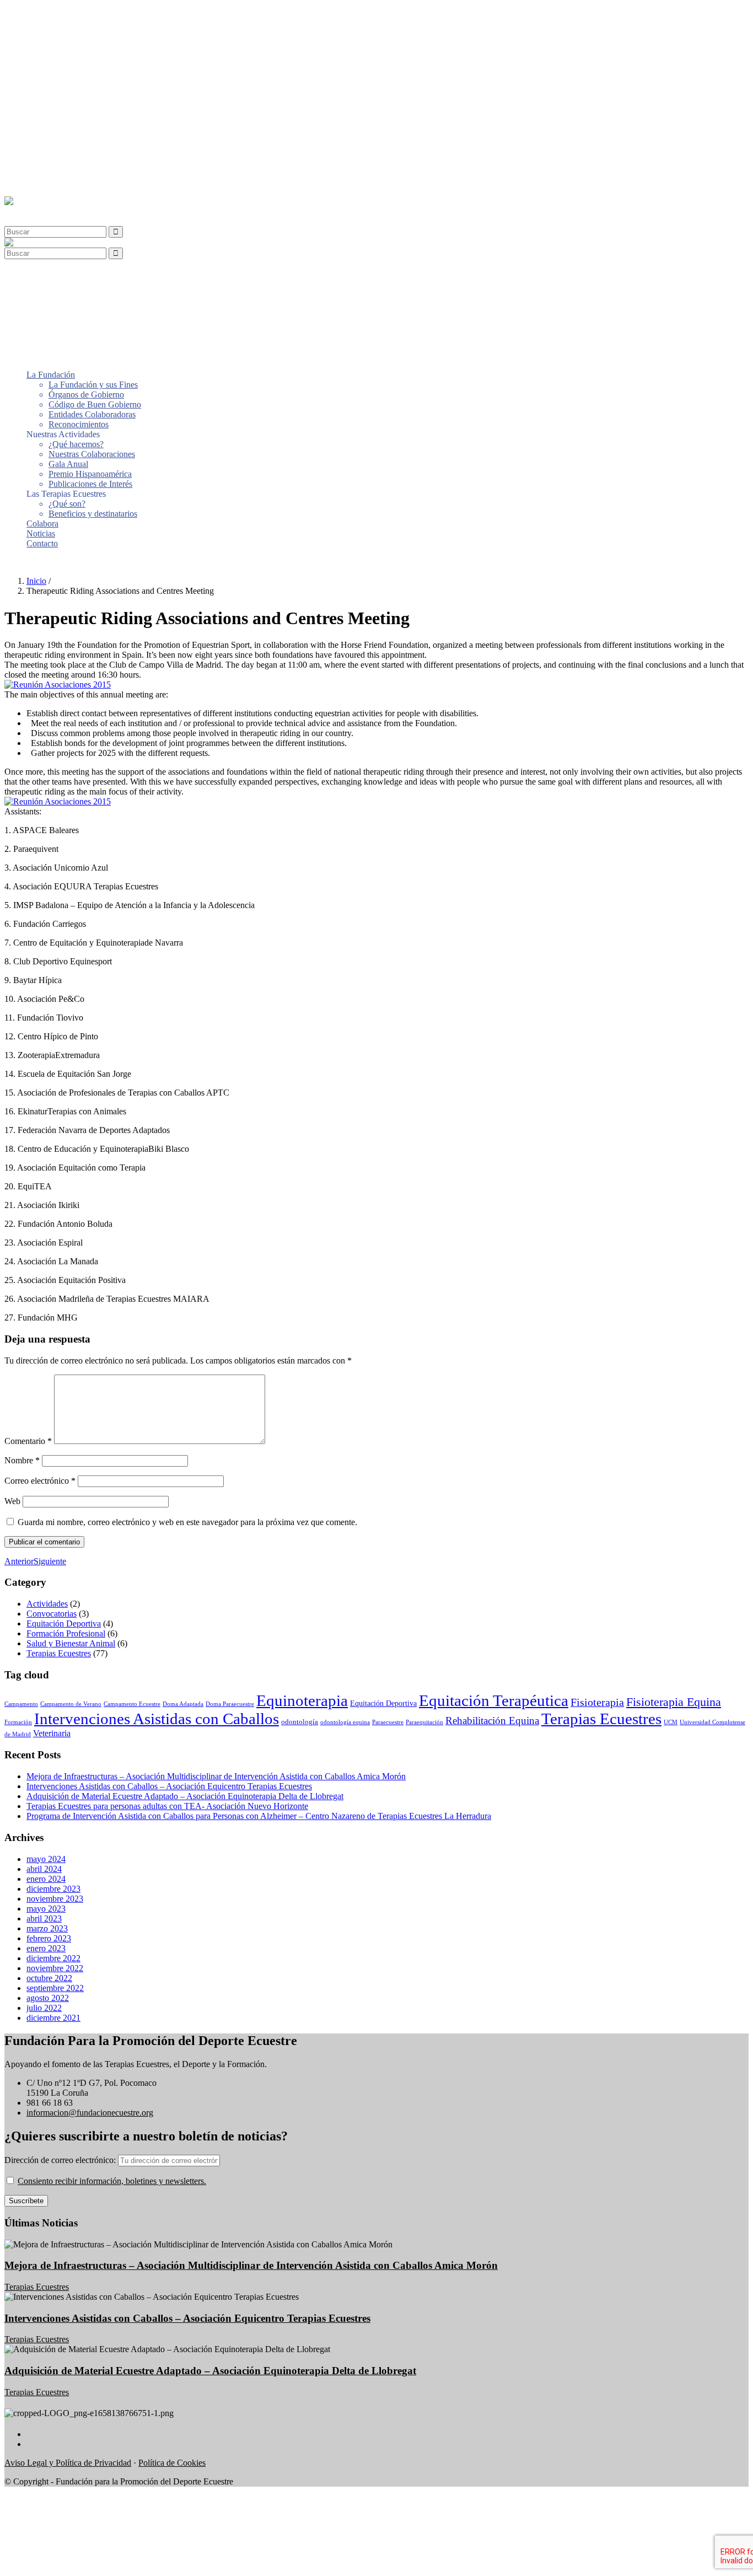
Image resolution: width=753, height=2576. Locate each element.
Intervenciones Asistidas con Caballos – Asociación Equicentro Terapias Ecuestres (169, 1786)
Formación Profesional (66, 1633)
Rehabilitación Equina (492, 1721)
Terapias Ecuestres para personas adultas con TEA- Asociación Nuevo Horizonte (167, 1806)
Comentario (28, 1441)
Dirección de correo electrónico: (61, 2160)
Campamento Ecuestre (132, 1704)
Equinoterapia (302, 1700)
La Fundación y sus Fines (93, 23)
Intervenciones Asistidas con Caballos (157, 1719)
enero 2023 (46, 1948)
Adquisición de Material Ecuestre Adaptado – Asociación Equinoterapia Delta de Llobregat (185, 1796)
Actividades (47, 1604)
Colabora (42, 162)
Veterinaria (52, 1733)
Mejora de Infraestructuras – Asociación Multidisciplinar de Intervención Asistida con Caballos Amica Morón (216, 1776)
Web (12, 1501)
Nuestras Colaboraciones (92, 93)
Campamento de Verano (71, 1704)
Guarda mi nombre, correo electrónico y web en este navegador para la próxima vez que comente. (187, 1522)
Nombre (22, 1460)
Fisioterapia (597, 1702)
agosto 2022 (48, 1998)
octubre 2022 (49, 1978)
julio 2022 (44, 2008)
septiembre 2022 (55, 1988)
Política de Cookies (172, 2463)
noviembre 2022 (55, 1968)
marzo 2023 (47, 1928)
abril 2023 (44, 1918)
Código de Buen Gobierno (95, 43)
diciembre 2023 (53, 1889)
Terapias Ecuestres (59, 1653)
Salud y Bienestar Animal (71, 1643)
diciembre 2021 (53, 2018)
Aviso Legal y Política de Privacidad (68, 2463)
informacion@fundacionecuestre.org (90, 2113)
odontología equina (345, 1722)
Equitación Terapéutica (494, 1700)
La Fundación (51, 14)
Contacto (42, 182)
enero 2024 (46, 1879)
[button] (30, 211)
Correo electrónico (40, 1481)
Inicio (36, 581)
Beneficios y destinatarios (93, 152)
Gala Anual (68, 103)
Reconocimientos (79, 63)
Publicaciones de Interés (90, 123)
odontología (300, 1722)
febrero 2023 (49, 1938)
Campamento (21, 1704)
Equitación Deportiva (64, 1624)
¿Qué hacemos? (76, 83)
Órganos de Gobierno (86, 33)
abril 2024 (44, 1869)
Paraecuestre (388, 1722)
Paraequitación (424, 1722)
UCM (671, 1722)
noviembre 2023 (55, 1899)
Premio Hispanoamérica (90, 113)
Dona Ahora (26, 562)
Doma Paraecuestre (230, 1704)
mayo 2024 (46, 1859)
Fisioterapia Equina (674, 1702)
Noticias (41, 172)
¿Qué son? (67, 143)
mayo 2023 (46, 1909)
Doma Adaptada (183, 1704)
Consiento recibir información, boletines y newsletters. (112, 2181)
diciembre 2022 (53, 1958)
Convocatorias (52, 1614)
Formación (18, 1722)
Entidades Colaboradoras (92, 53)
